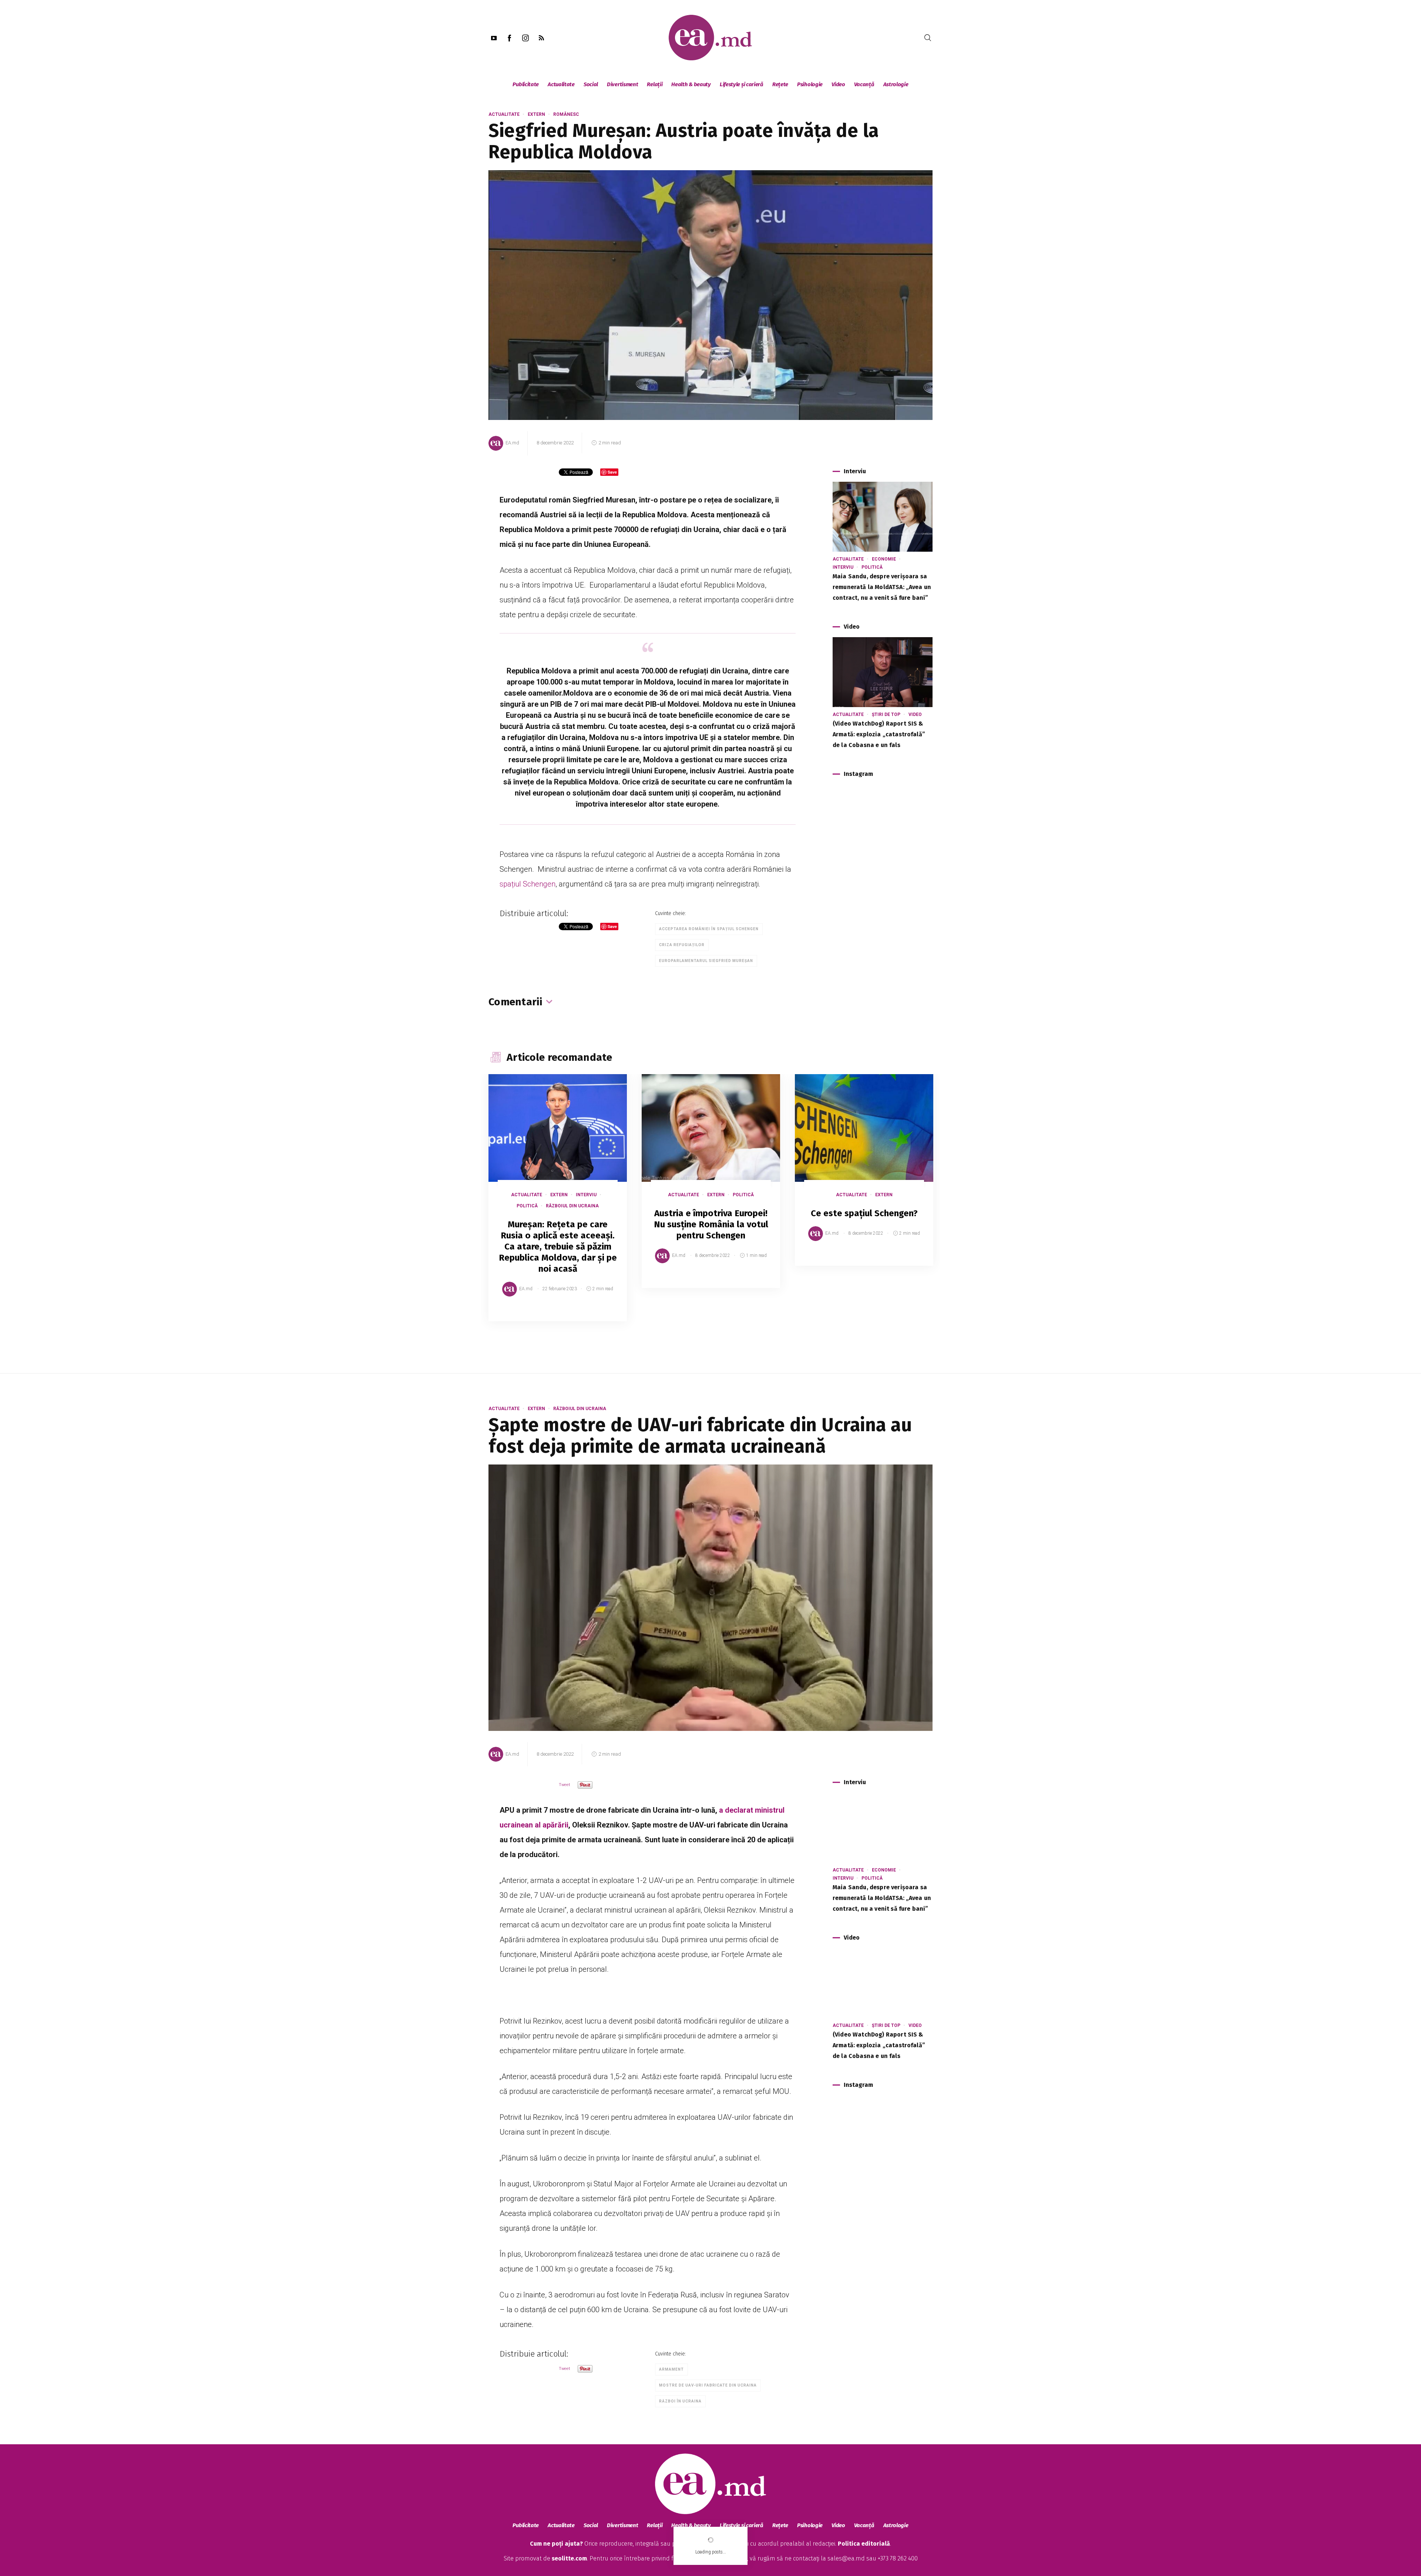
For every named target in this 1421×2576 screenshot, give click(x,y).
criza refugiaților (682, 945)
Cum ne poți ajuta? (556, 2544)
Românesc (566, 114)
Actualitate (561, 84)
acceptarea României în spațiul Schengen (709, 929)
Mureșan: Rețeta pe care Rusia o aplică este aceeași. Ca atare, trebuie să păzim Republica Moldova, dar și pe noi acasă (558, 1247)
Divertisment (622, 84)
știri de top (886, 714)
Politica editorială (864, 2544)
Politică (872, 567)
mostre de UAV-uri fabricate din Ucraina (708, 2385)
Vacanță (864, 84)
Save (603, 1316)
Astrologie (896, 84)
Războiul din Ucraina (572, 1206)
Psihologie (810, 84)
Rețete (780, 84)
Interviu (843, 567)
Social (591, 84)
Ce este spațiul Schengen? (864, 1213)
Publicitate (526, 84)
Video (838, 84)
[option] (558, 1205)
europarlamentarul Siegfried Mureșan (706, 961)
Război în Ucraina (680, 2401)
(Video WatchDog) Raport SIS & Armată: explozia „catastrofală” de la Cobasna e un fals (879, 734)
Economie (884, 559)
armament (671, 2369)
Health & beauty (691, 84)
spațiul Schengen (528, 884)
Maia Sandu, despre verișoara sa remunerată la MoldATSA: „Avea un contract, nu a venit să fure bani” (882, 587)
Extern (536, 114)
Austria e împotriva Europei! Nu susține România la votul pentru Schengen (711, 1224)
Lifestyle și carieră (742, 84)
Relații (655, 84)
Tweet (565, 1785)
